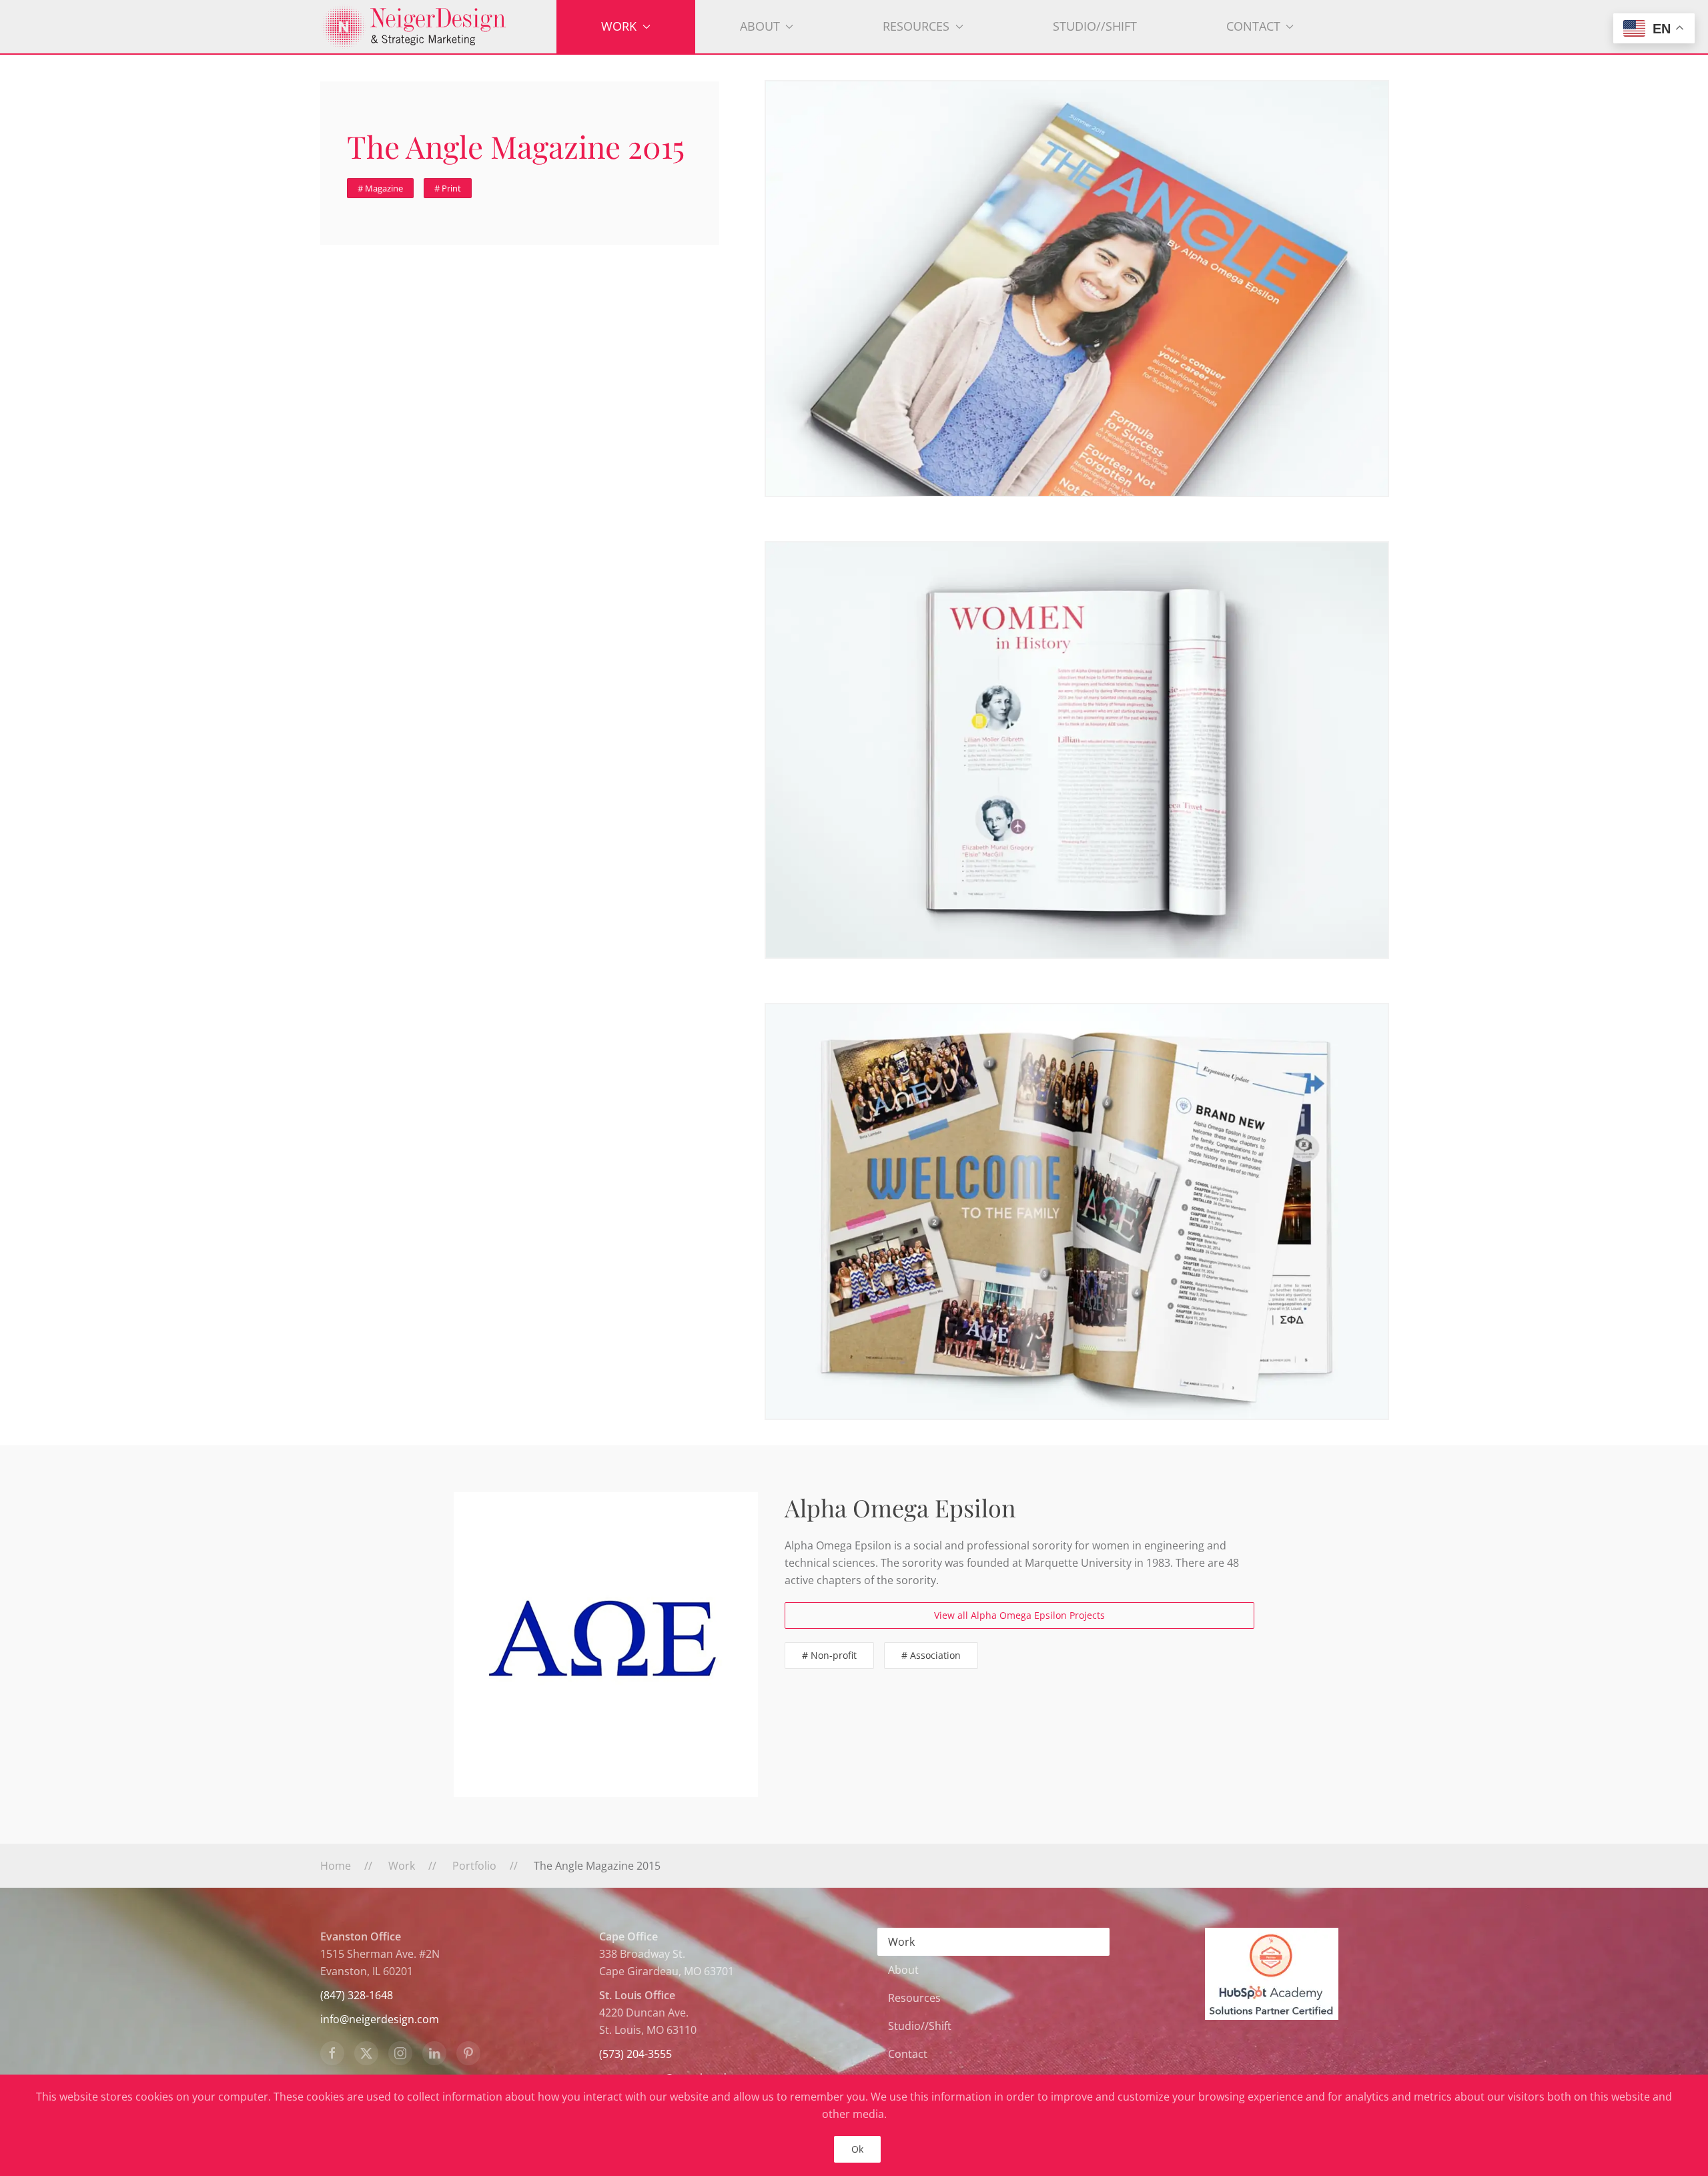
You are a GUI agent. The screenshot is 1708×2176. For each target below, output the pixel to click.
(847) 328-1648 (357, 1995)
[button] (1077, 289)
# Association (931, 1655)
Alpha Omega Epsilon (900, 1507)
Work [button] (619, 26)
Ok (857, 2149)
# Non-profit (829, 1655)
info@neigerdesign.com (380, 2019)
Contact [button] (1253, 26)
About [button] (760, 26)
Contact (908, 2054)
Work (901, 1942)
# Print (448, 188)
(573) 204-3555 (635, 2054)
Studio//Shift (1095, 26)
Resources (914, 1998)
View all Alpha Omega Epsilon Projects (1019, 1615)
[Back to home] (438, 27)
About (903, 1970)
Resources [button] (916, 26)
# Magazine (380, 188)
